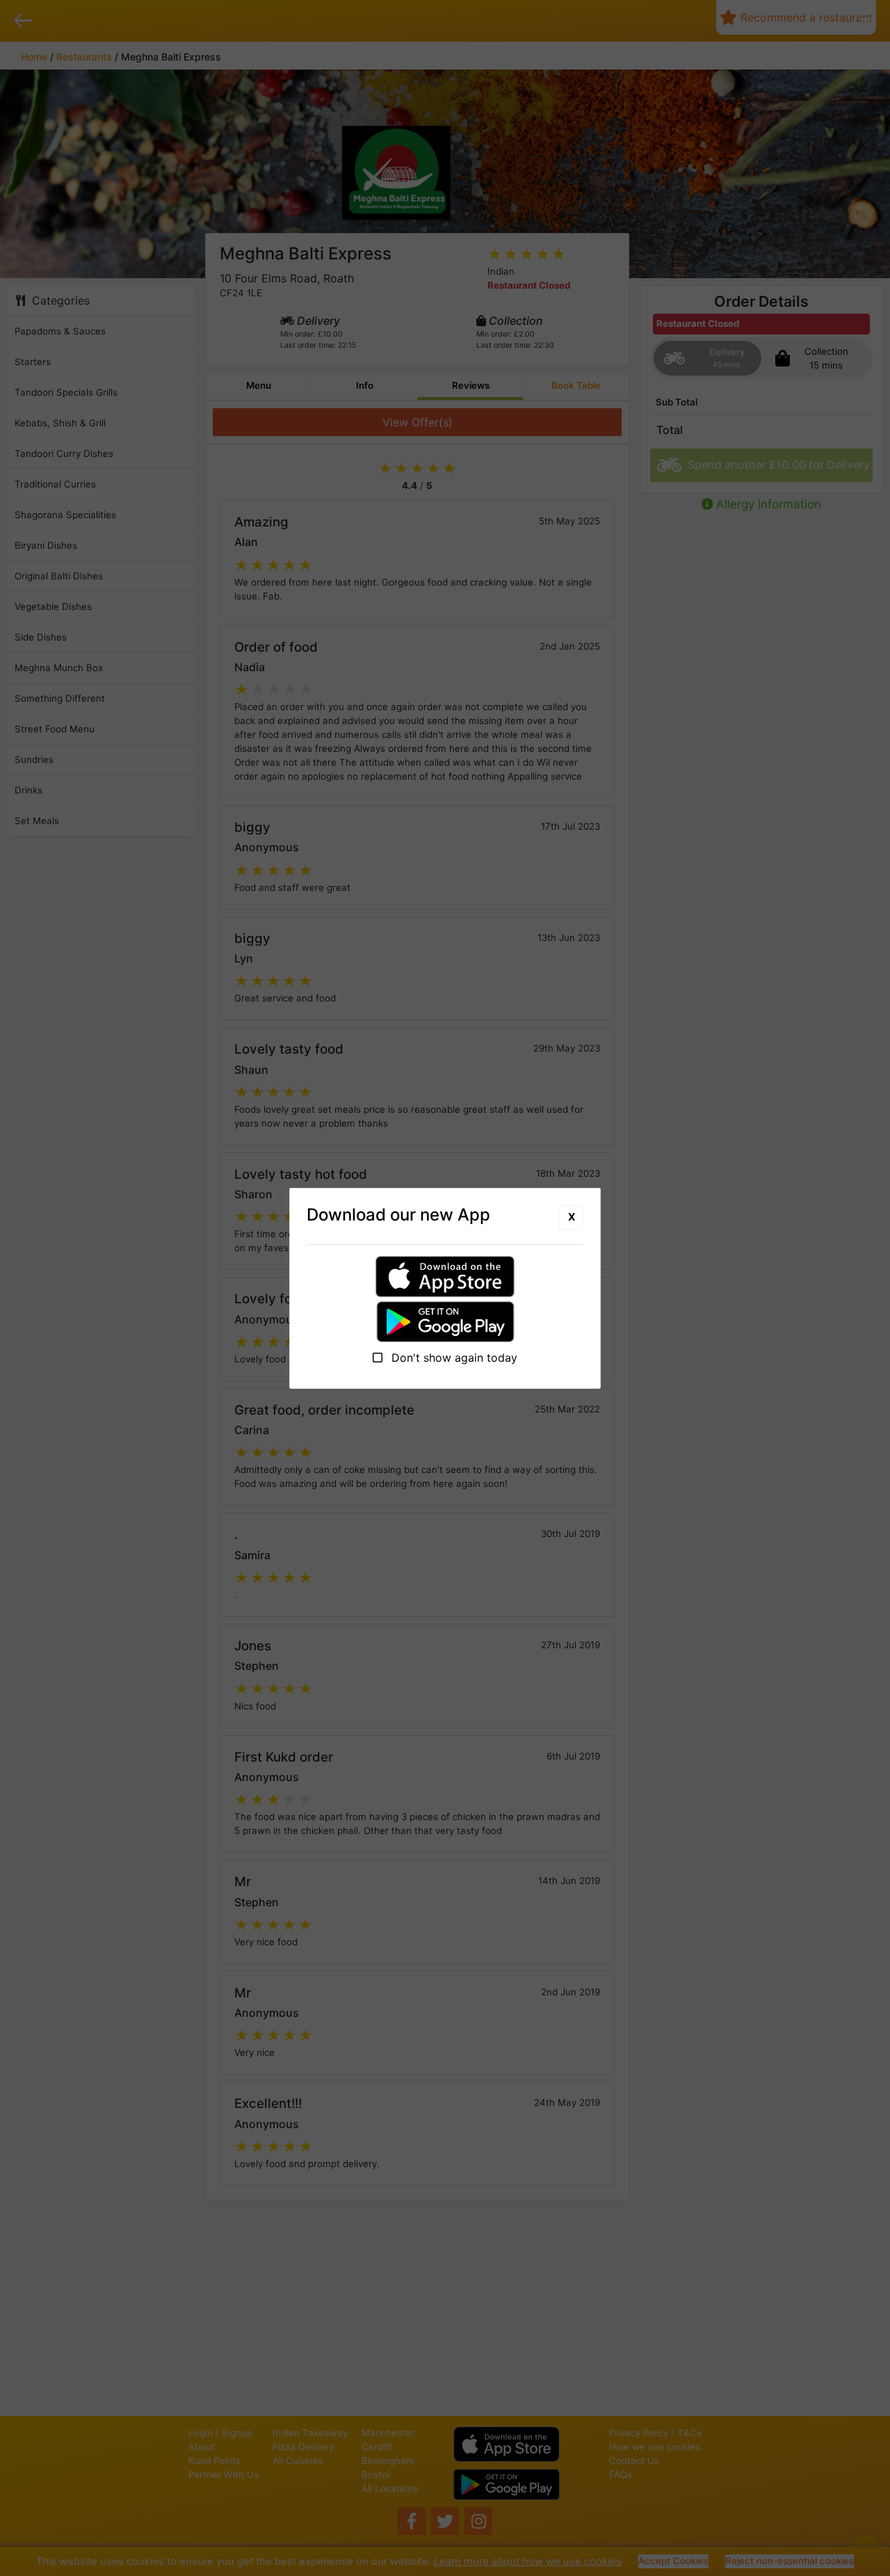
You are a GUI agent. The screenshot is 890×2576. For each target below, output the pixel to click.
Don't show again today (453, 1358)
